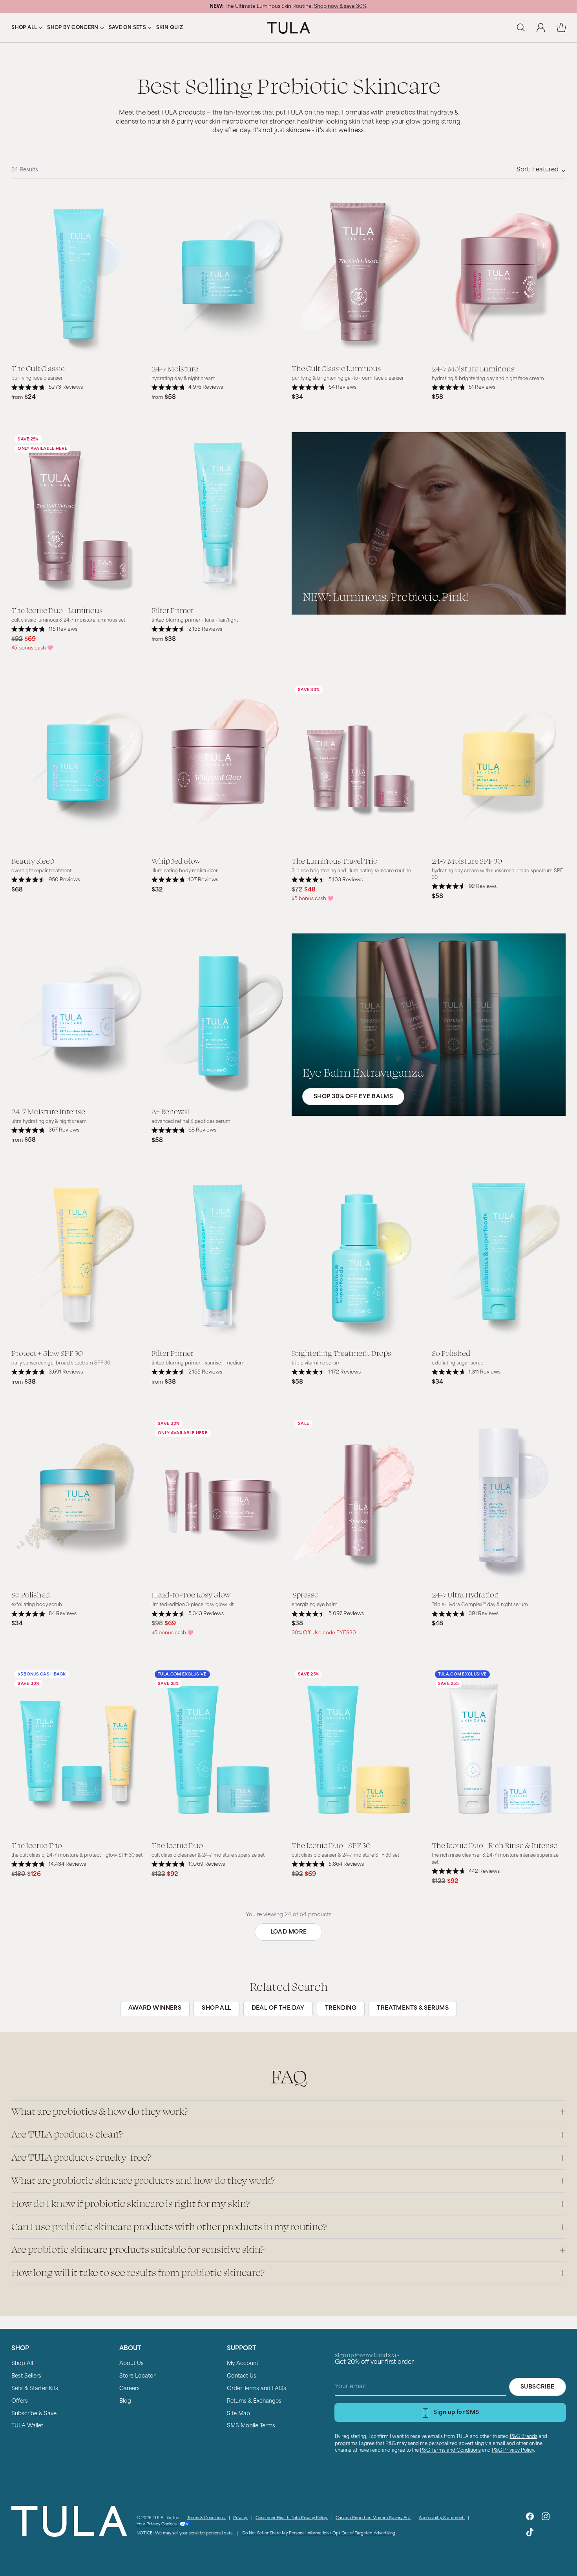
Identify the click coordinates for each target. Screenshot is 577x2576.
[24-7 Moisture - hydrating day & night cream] (218, 274)
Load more (289, 1932)
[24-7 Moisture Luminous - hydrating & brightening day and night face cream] (499, 274)
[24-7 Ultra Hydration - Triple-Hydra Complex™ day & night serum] (499, 1500)
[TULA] (288, 28)
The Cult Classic (38, 368)
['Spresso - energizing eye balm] (359, 1500)
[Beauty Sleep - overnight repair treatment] (78, 766)
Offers (20, 2401)
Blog (125, 2401)
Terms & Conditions (206, 2518)
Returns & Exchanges (254, 2401)
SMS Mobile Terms (251, 2426)
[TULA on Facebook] (530, 2518)
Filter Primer (173, 610)
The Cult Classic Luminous (336, 368)
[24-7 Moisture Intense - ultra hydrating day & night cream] (78, 1017)
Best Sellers (26, 2376)
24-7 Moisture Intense (48, 1111)
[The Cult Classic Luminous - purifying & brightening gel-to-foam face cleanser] (359, 274)
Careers (130, 2389)
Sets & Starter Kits (35, 2389)
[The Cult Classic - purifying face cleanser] (78, 274)
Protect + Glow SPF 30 (47, 1353)
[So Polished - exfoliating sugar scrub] (499, 1259)
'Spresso (305, 1594)
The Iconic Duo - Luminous (57, 610)
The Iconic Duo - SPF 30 (331, 1845)
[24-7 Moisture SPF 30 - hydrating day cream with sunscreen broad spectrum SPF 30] (499, 766)
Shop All (22, 2364)
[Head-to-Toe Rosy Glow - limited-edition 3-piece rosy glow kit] (218, 1500)
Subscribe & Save (34, 2414)
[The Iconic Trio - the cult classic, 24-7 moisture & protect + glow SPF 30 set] (78, 1751)
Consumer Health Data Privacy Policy (292, 2518)
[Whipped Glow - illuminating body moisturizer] (218, 766)
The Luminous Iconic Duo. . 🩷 (288, 7)
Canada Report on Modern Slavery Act (373, 2518)
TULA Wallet (27, 2426)
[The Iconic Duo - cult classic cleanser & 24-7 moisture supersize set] (218, 1751)
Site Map (238, 2414)
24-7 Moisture (175, 368)
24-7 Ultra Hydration (465, 1594)
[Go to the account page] (541, 28)
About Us (131, 2364)
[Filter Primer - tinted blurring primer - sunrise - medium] (218, 1259)
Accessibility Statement (442, 2518)
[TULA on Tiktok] (530, 2534)
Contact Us (242, 2376)
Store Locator (137, 2376)
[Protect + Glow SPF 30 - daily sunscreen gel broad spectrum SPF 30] (78, 1259)
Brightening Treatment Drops (341, 1353)
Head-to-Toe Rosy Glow (191, 1594)
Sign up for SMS (456, 2413)
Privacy (241, 2518)
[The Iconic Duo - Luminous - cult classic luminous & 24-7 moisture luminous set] (78, 516)
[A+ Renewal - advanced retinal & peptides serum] (218, 1017)
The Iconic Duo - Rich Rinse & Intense (495, 1845)
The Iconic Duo (177, 1845)
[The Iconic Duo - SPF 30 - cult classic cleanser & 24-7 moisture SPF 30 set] (359, 1751)
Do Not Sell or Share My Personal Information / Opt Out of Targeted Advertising (319, 2533)
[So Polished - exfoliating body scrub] (78, 1500)
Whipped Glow (176, 860)
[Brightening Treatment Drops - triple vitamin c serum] (359, 1259)
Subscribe (538, 2387)
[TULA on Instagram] (546, 2518)
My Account (243, 2364)
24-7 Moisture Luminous (473, 368)
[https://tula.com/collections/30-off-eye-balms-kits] (429, 1025)
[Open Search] (520, 28)
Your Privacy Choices (157, 2524)
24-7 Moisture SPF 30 (467, 860)
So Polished (451, 1353)
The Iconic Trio (37, 1845)
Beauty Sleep (33, 860)
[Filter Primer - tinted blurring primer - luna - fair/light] (218, 516)
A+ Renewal (170, 1111)
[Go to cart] (561, 28)
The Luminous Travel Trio (335, 860)
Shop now (341, 7)
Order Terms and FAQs (257, 2389)
